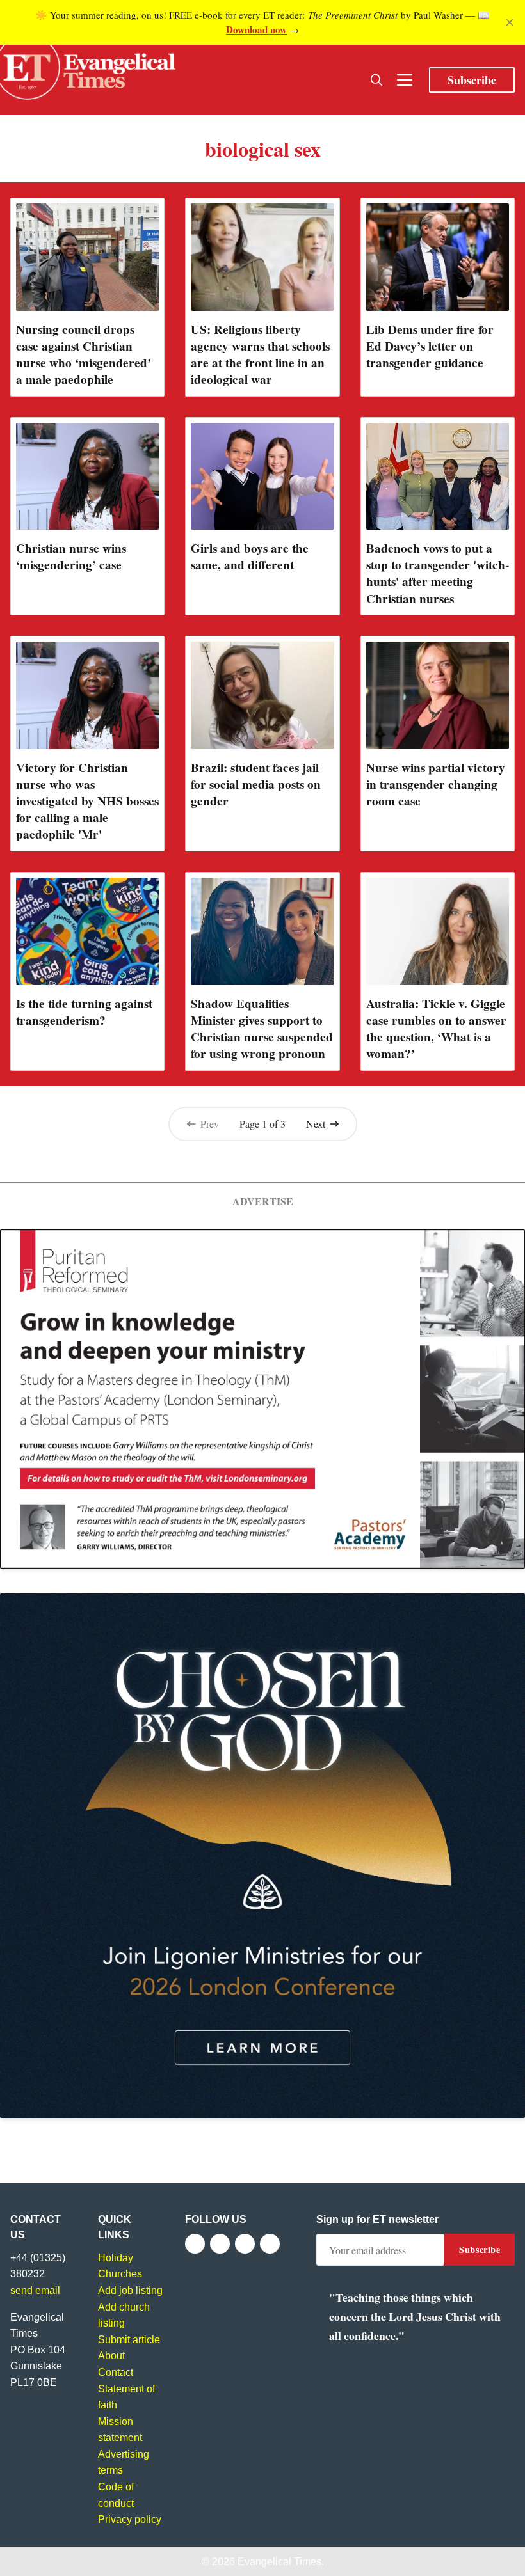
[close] (510, 22)
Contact (116, 2372)
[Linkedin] (270, 2244)
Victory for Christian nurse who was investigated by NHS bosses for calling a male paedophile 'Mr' (87, 801)
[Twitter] (220, 2244)
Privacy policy (130, 2519)
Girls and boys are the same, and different (250, 557)
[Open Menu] (405, 80)
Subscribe (472, 80)
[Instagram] (245, 2244)
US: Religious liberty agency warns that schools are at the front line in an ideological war (260, 354)
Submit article (129, 2340)
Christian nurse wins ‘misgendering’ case (71, 557)
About (111, 2356)
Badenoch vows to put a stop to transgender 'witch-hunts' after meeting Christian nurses (438, 573)
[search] (376, 80)
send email (35, 2290)
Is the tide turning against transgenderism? (84, 1012)
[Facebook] (195, 2244)
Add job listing (130, 2290)
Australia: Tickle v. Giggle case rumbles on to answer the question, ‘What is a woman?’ (436, 1029)
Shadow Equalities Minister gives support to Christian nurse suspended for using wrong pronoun (262, 1029)
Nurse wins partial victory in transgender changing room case (436, 784)
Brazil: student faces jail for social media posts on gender (256, 784)
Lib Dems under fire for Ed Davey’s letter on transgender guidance (430, 346)
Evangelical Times (279, 2562)
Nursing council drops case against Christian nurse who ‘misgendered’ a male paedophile (84, 354)
